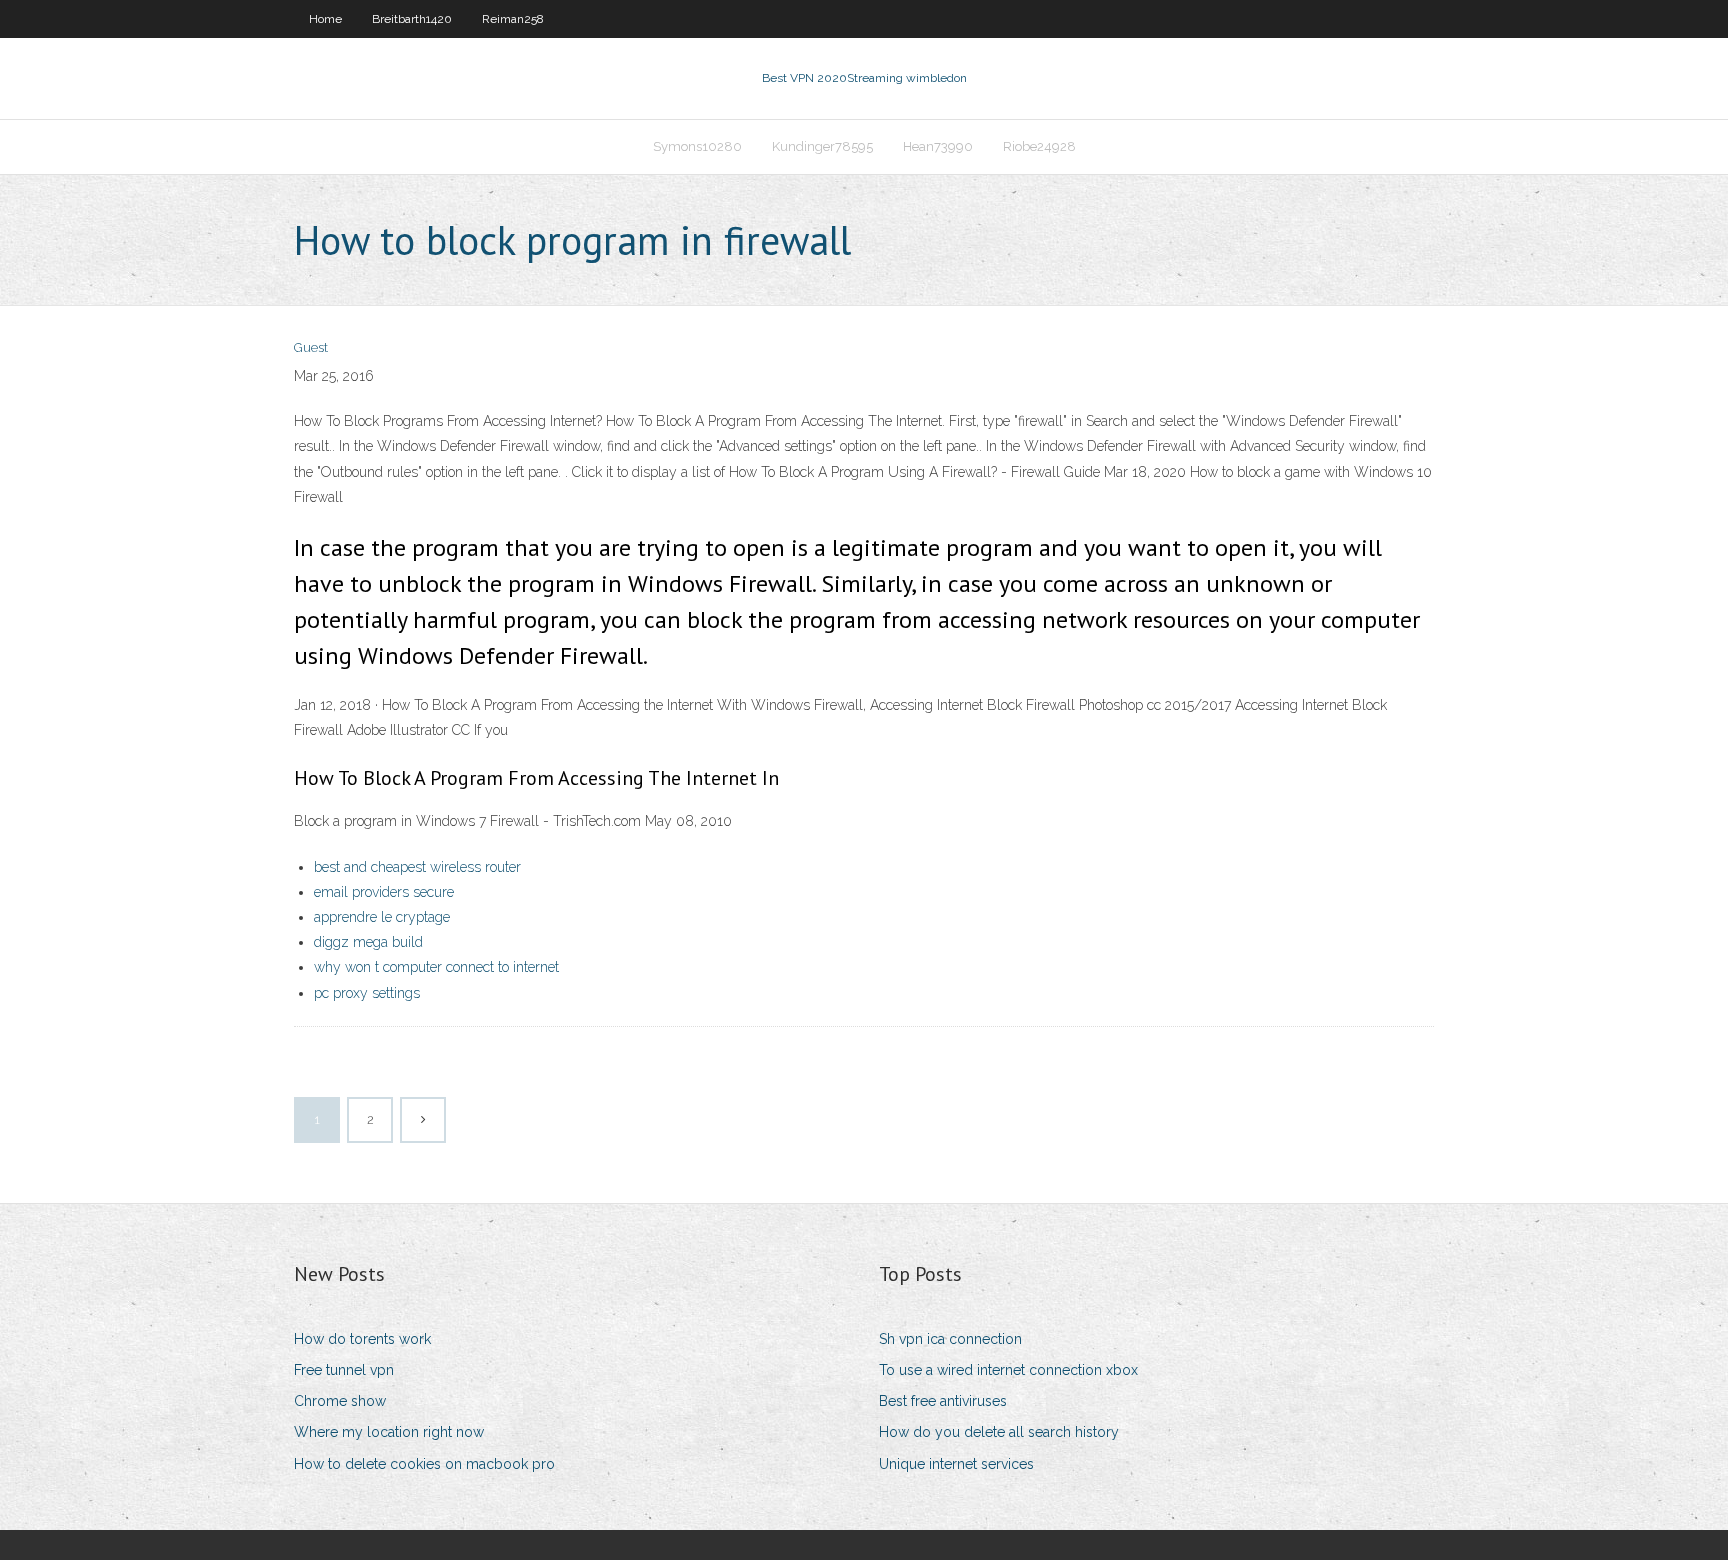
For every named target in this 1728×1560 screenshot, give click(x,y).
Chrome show (340, 1401)
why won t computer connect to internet (436, 967)
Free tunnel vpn (344, 1370)
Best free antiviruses (943, 1401)
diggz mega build (368, 942)
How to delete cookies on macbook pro (424, 1464)
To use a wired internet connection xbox (1008, 1370)
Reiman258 (513, 19)
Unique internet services (956, 1464)
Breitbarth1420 (412, 19)
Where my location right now (389, 1432)
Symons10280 (697, 146)
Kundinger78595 (822, 146)
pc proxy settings (367, 993)
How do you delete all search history (999, 1432)
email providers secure (384, 892)
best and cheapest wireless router (417, 867)
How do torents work (362, 1339)
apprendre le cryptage (382, 917)
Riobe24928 (1039, 146)
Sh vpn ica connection (950, 1339)
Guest (311, 347)
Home (325, 19)
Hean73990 (938, 146)
